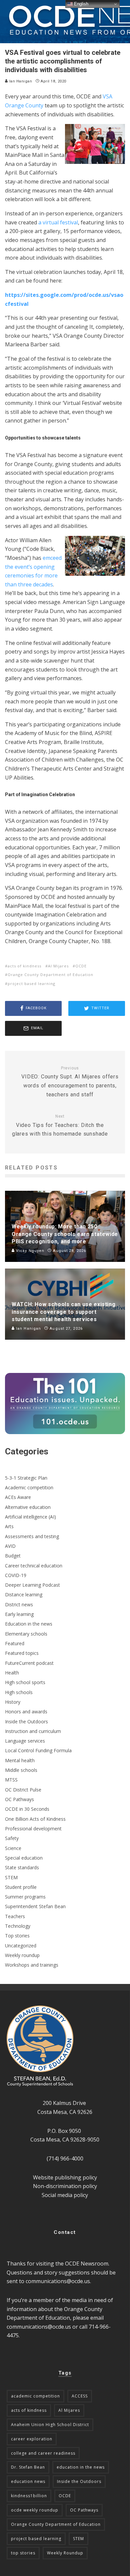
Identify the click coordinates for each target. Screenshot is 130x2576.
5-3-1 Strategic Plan (26, 1478)
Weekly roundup (22, 1955)
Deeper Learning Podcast (32, 1585)
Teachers (15, 1916)
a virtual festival (58, 222)
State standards (22, 1867)
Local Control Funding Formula (38, 1750)
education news (28, 2481)
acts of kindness (24, 966)
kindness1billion (29, 2496)
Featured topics (22, 1653)
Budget (13, 1556)
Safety (12, 1838)
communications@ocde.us (58, 2281)
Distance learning (24, 1595)
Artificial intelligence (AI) (30, 1517)
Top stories (17, 1936)
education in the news (81, 2467)
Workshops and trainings (32, 1965)
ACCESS (80, 2396)
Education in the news (29, 1624)
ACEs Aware (18, 1497)
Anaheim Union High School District (50, 2425)
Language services (25, 1741)
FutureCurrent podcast (29, 1663)
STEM (11, 1877)
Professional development (33, 1829)
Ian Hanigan (20, 81)
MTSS (11, 1780)
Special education (24, 1858)
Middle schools (21, 1770)
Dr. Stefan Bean (28, 2467)
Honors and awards (26, 1712)
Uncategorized (21, 1946)
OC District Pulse (23, 1790)
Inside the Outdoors (26, 1721)
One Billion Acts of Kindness (35, 1819)
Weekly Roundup (65, 2553)
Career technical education (34, 1566)
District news (19, 1604)
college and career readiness (43, 2453)
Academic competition (29, 1487)
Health (12, 1673)
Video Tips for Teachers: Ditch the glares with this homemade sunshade (60, 1125)
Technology (18, 1926)
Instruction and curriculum (33, 1731)
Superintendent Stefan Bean (35, 1906)
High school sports (25, 1682)
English (80, 4)
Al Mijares (58, 966)
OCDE (81, 966)
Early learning (19, 1614)
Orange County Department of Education (50, 975)
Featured (15, 1643)
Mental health (20, 1760)
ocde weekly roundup (35, 2510)
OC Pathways (19, 1799)
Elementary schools (26, 1634)
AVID (10, 1546)
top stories (23, 2553)
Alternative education (28, 1507)
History (13, 1702)
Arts (9, 1526)
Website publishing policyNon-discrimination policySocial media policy (65, 2186)
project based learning (31, 983)
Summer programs (25, 1897)
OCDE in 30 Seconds (27, 1809)
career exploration (32, 2439)
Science (13, 1848)
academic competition (35, 2396)
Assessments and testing (32, 1536)
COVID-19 (16, 1575)
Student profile (21, 1887)
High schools (19, 1692)
